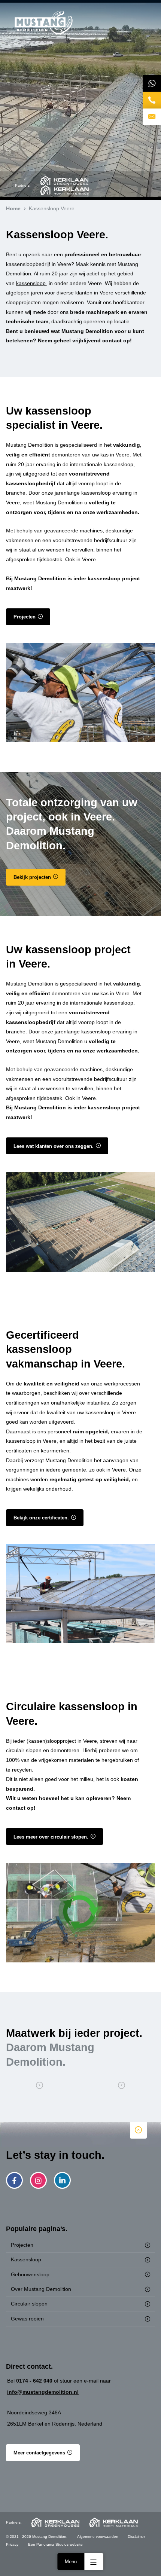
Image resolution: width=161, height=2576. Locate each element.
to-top (138, 2130)
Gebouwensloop (30, 2274)
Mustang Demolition (44, 23)
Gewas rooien (27, 2319)
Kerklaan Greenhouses (64, 181)
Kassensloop (26, 2259)
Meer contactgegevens (39, 2453)
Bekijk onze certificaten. (41, 1518)
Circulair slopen (29, 2304)
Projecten (25, 617)
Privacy (12, 2544)
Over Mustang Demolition (41, 2289)
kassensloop (31, 283)
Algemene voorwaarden (98, 2537)
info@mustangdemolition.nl (43, 2392)
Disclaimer (136, 2537)
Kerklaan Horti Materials (64, 190)
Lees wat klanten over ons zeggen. (54, 1146)
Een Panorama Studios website (55, 2544)
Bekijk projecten (32, 877)
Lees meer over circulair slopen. (51, 1837)
